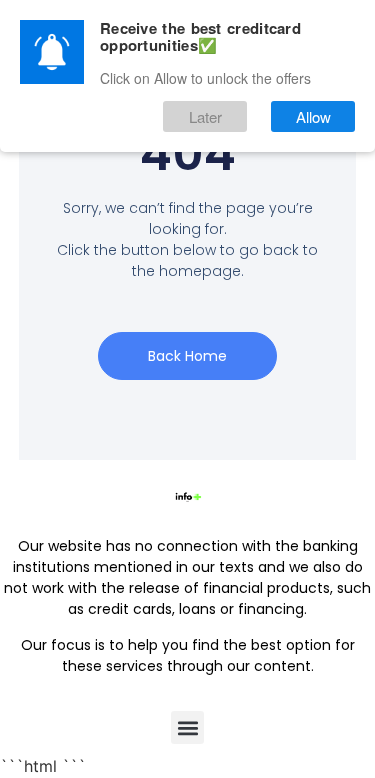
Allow (313, 116)
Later (205, 116)
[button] (187, 727)
